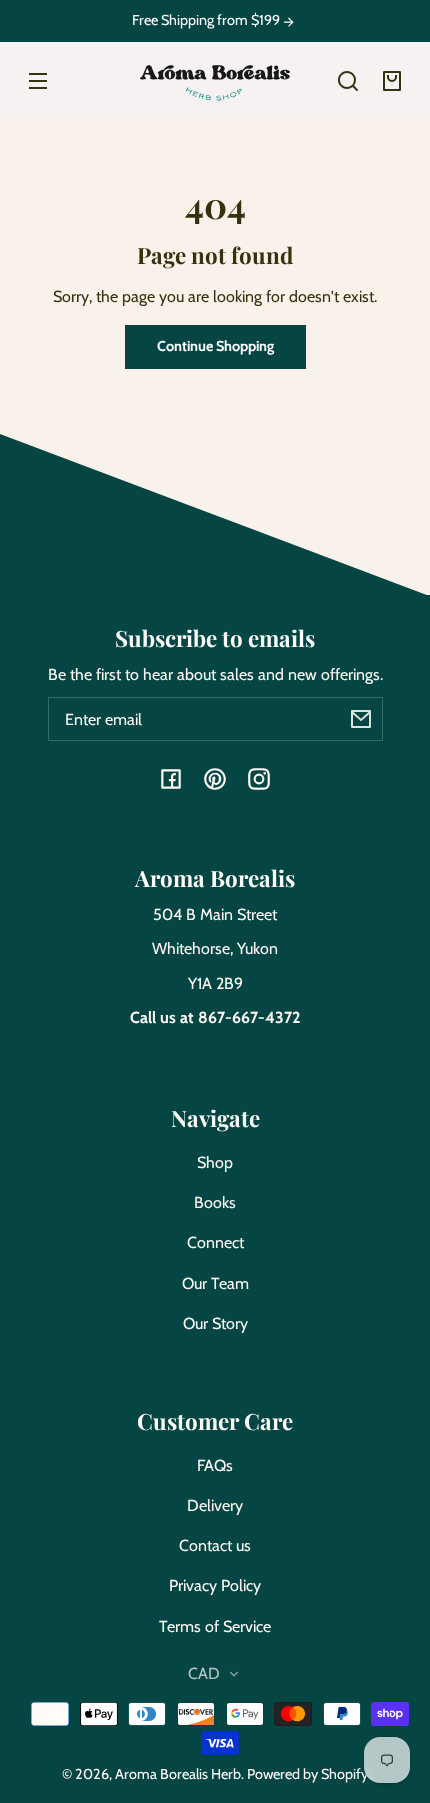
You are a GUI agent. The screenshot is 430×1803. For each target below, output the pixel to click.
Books (215, 1202)
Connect (215, 1242)
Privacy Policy (215, 1585)
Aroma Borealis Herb (178, 1774)
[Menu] (38, 81)
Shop (215, 1162)
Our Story (215, 1323)
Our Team (215, 1283)
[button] (348, 81)
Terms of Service (215, 1626)
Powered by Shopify (307, 1774)
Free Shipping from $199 (207, 20)
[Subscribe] (361, 719)
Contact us (215, 1545)
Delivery (215, 1505)
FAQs (215, 1465)
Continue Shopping (215, 346)
